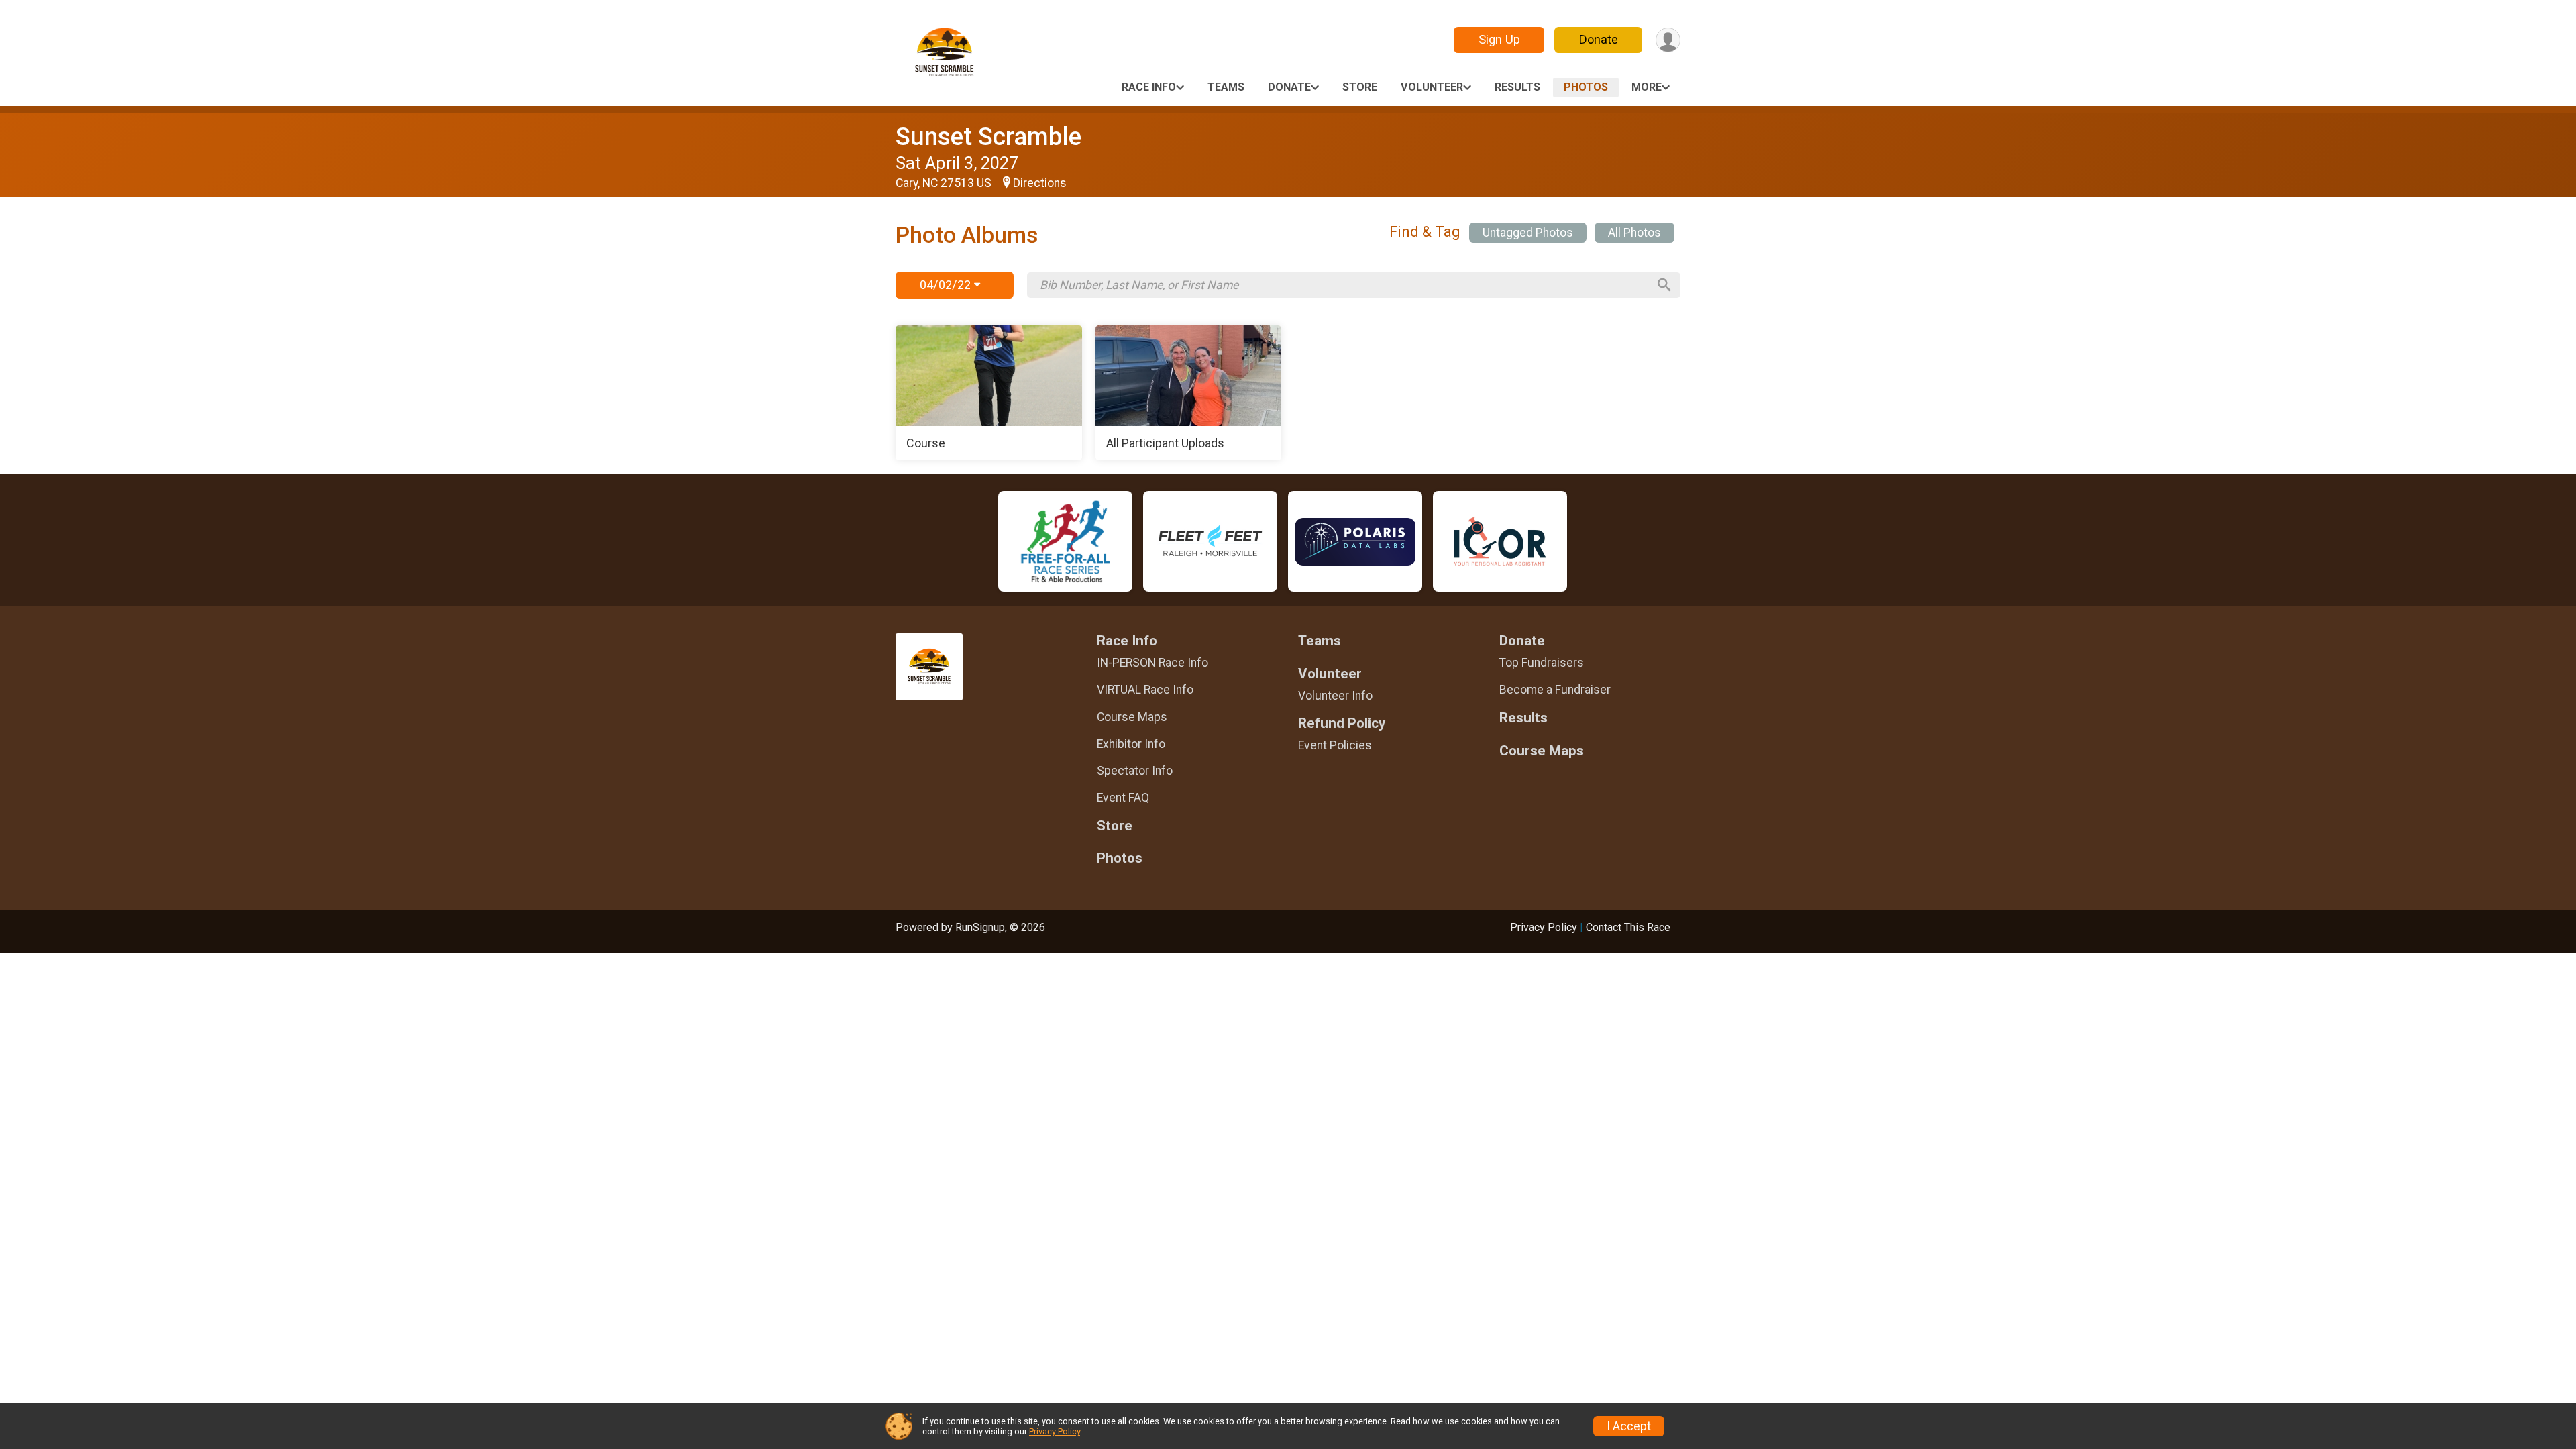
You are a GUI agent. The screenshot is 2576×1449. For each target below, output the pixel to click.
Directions (1040, 183)
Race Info (1149, 87)
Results (1517, 87)
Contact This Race (1628, 927)
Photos (1586, 87)
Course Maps (1132, 717)
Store (1360, 87)
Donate (1599, 39)
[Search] (1664, 285)
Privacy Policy (1544, 927)
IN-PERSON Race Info (1152, 663)
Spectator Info (1135, 771)
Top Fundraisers (1542, 663)
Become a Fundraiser (1555, 690)
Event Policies (1335, 745)
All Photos (1634, 233)
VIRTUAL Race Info (1145, 690)
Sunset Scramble (988, 137)
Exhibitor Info (1131, 744)
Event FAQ (1123, 798)
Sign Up (1499, 39)
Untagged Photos (1528, 233)
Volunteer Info (1335, 696)
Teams (1226, 87)
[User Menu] (1668, 40)
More (1647, 87)
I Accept (1629, 1426)
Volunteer (1432, 87)
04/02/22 (947, 285)
